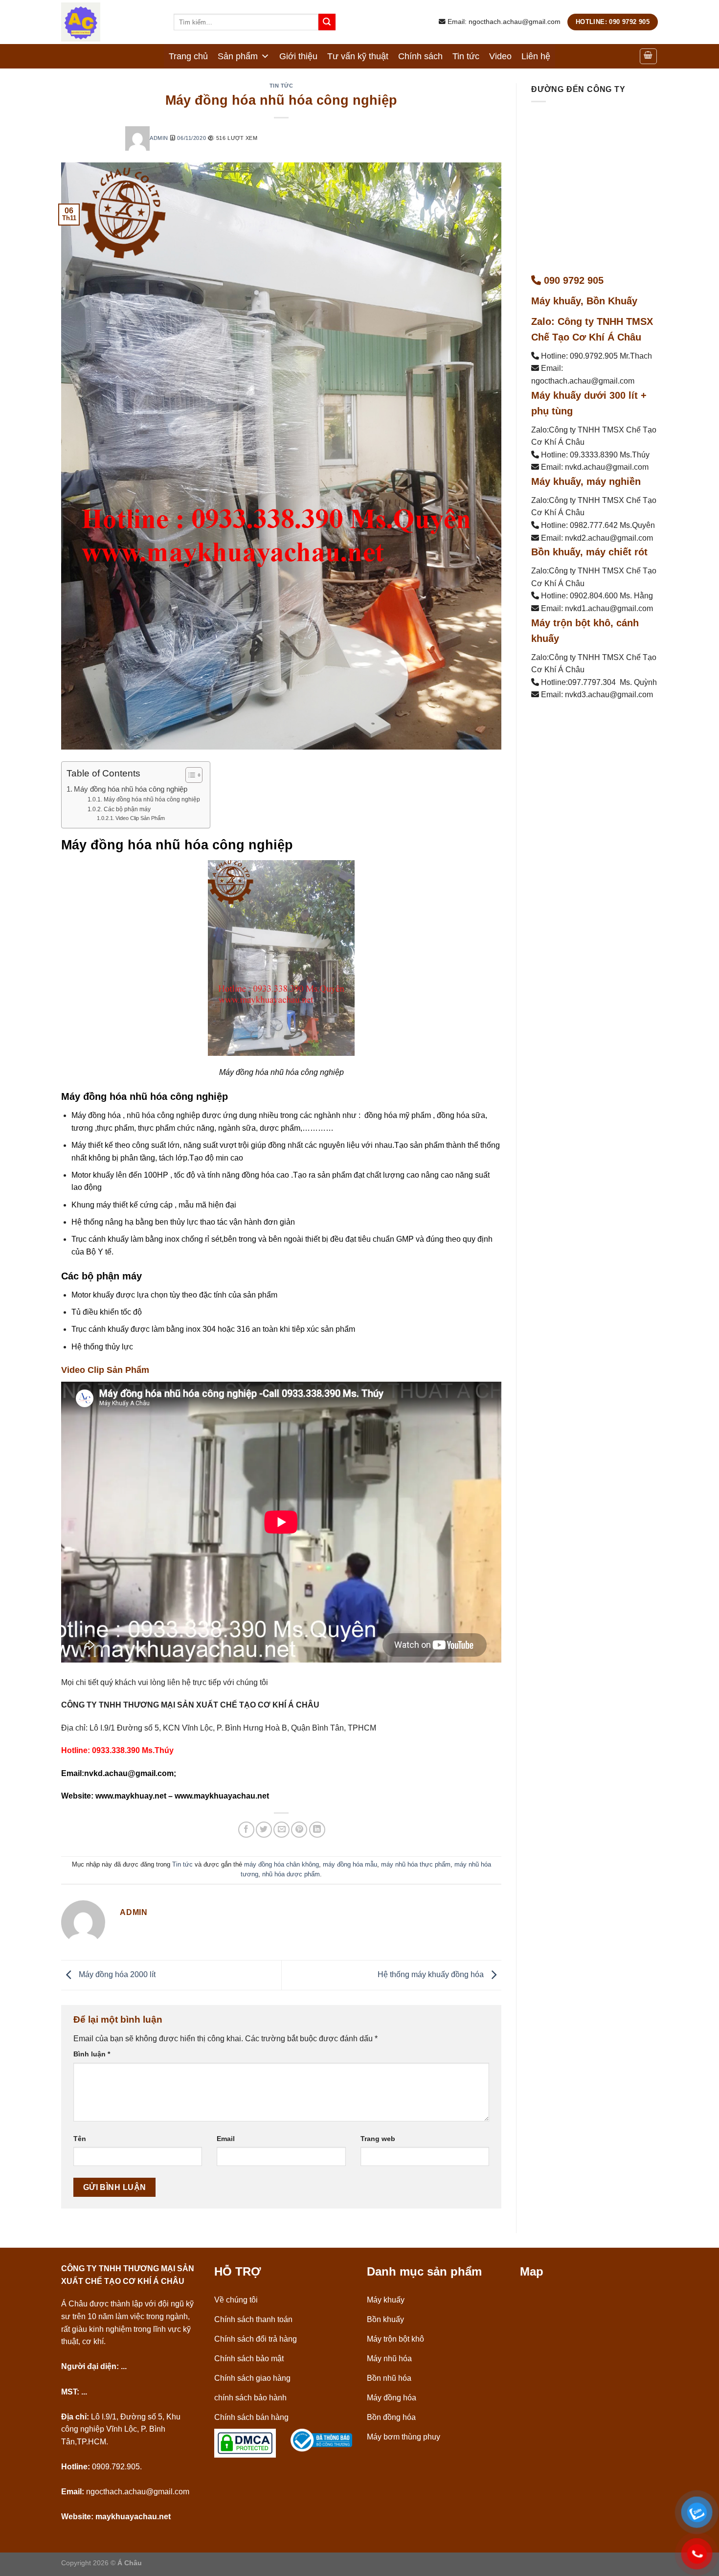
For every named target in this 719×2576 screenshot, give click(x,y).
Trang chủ (188, 56)
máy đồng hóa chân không (281, 1864)
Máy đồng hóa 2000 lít (116, 1974)
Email (226, 2139)
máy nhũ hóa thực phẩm (416, 1864)
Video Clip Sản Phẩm (140, 818)
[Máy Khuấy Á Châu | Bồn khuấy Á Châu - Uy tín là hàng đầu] (110, 22)
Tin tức (466, 56)
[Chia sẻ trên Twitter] (264, 1830)
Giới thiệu (298, 56)
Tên (80, 2139)
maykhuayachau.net (133, 2517)
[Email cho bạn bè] (281, 1830)
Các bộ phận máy (127, 809)
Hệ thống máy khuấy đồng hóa (432, 1974)
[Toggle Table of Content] (189, 775)
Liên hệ (536, 56)
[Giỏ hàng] (649, 56)
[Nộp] (327, 22)
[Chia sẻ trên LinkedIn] (317, 1830)
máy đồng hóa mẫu (350, 1864)
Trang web (378, 2139)
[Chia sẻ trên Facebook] (246, 1830)
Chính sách (420, 56)
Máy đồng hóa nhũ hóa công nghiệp (131, 789)
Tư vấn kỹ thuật (358, 56)
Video (500, 56)
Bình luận (92, 2054)
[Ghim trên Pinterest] (299, 1830)
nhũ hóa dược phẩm (291, 1874)
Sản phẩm (238, 56)
